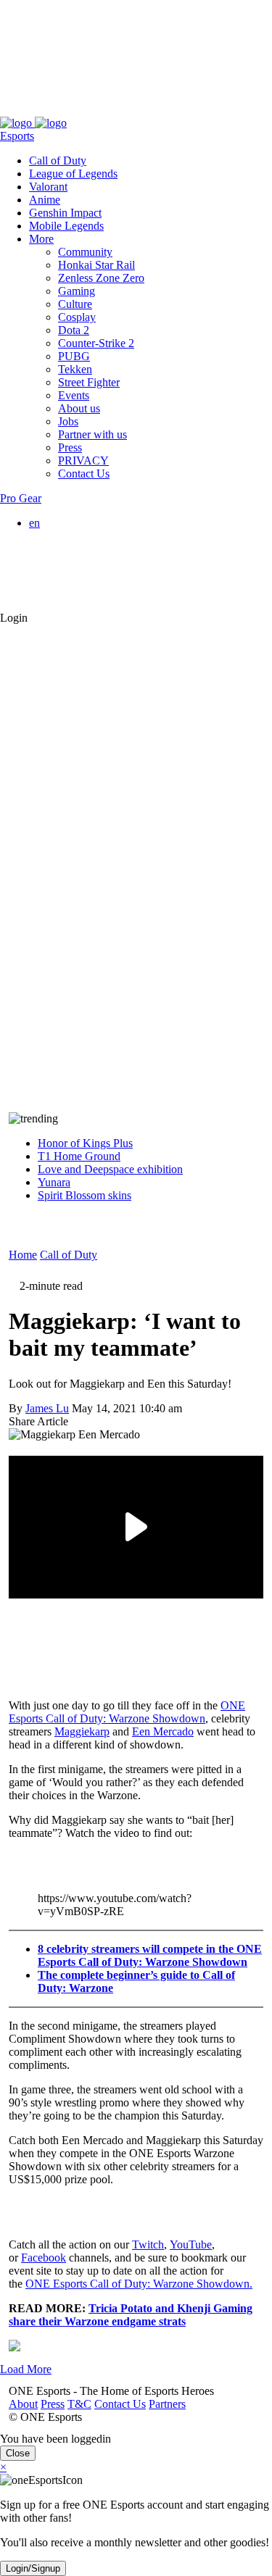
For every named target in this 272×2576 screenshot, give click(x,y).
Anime (45, 200)
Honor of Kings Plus (85, 1143)
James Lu (47, 1408)
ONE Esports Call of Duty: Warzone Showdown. (139, 2284)
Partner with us (92, 434)
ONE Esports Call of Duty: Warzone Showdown (127, 1712)
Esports (17, 136)
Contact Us (111, 110)
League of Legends (73, 174)
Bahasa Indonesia (98, 549)
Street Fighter (89, 382)
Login (14, 618)
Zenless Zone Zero (101, 278)
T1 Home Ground (79, 1156)
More (41, 239)
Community (85, 252)
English (75, 536)
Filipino (76, 562)
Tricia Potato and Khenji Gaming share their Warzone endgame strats (131, 2315)
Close (18, 2453)
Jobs (68, 421)
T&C (71, 110)
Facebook (44, 2258)
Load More (26, 2369)
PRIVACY (83, 460)
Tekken (75, 369)
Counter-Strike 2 (96, 343)
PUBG (74, 356)
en (34, 523)
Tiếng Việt (82, 575)
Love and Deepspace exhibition (110, 1169)
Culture (75, 304)
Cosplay (77, 317)
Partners (158, 110)
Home (23, 1255)
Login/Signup (33, 2568)
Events (74, 395)
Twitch (148, 2244)
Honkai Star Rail (96, 265)
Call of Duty (58, 161)
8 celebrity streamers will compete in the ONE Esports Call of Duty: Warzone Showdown (150, 1955)
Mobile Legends (66, 226)
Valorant (48, 187)
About (15, 110)
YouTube (191, 2244)
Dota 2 (74, 330)
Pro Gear (21, 498)
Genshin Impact (65, 213)
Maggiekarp (82, 1731)
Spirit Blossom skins (85, 1195)
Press (44, 110)
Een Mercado (163, 1731)
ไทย (68, 591)
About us (79, 408)
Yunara (54, 1182)
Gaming (77, 291)
